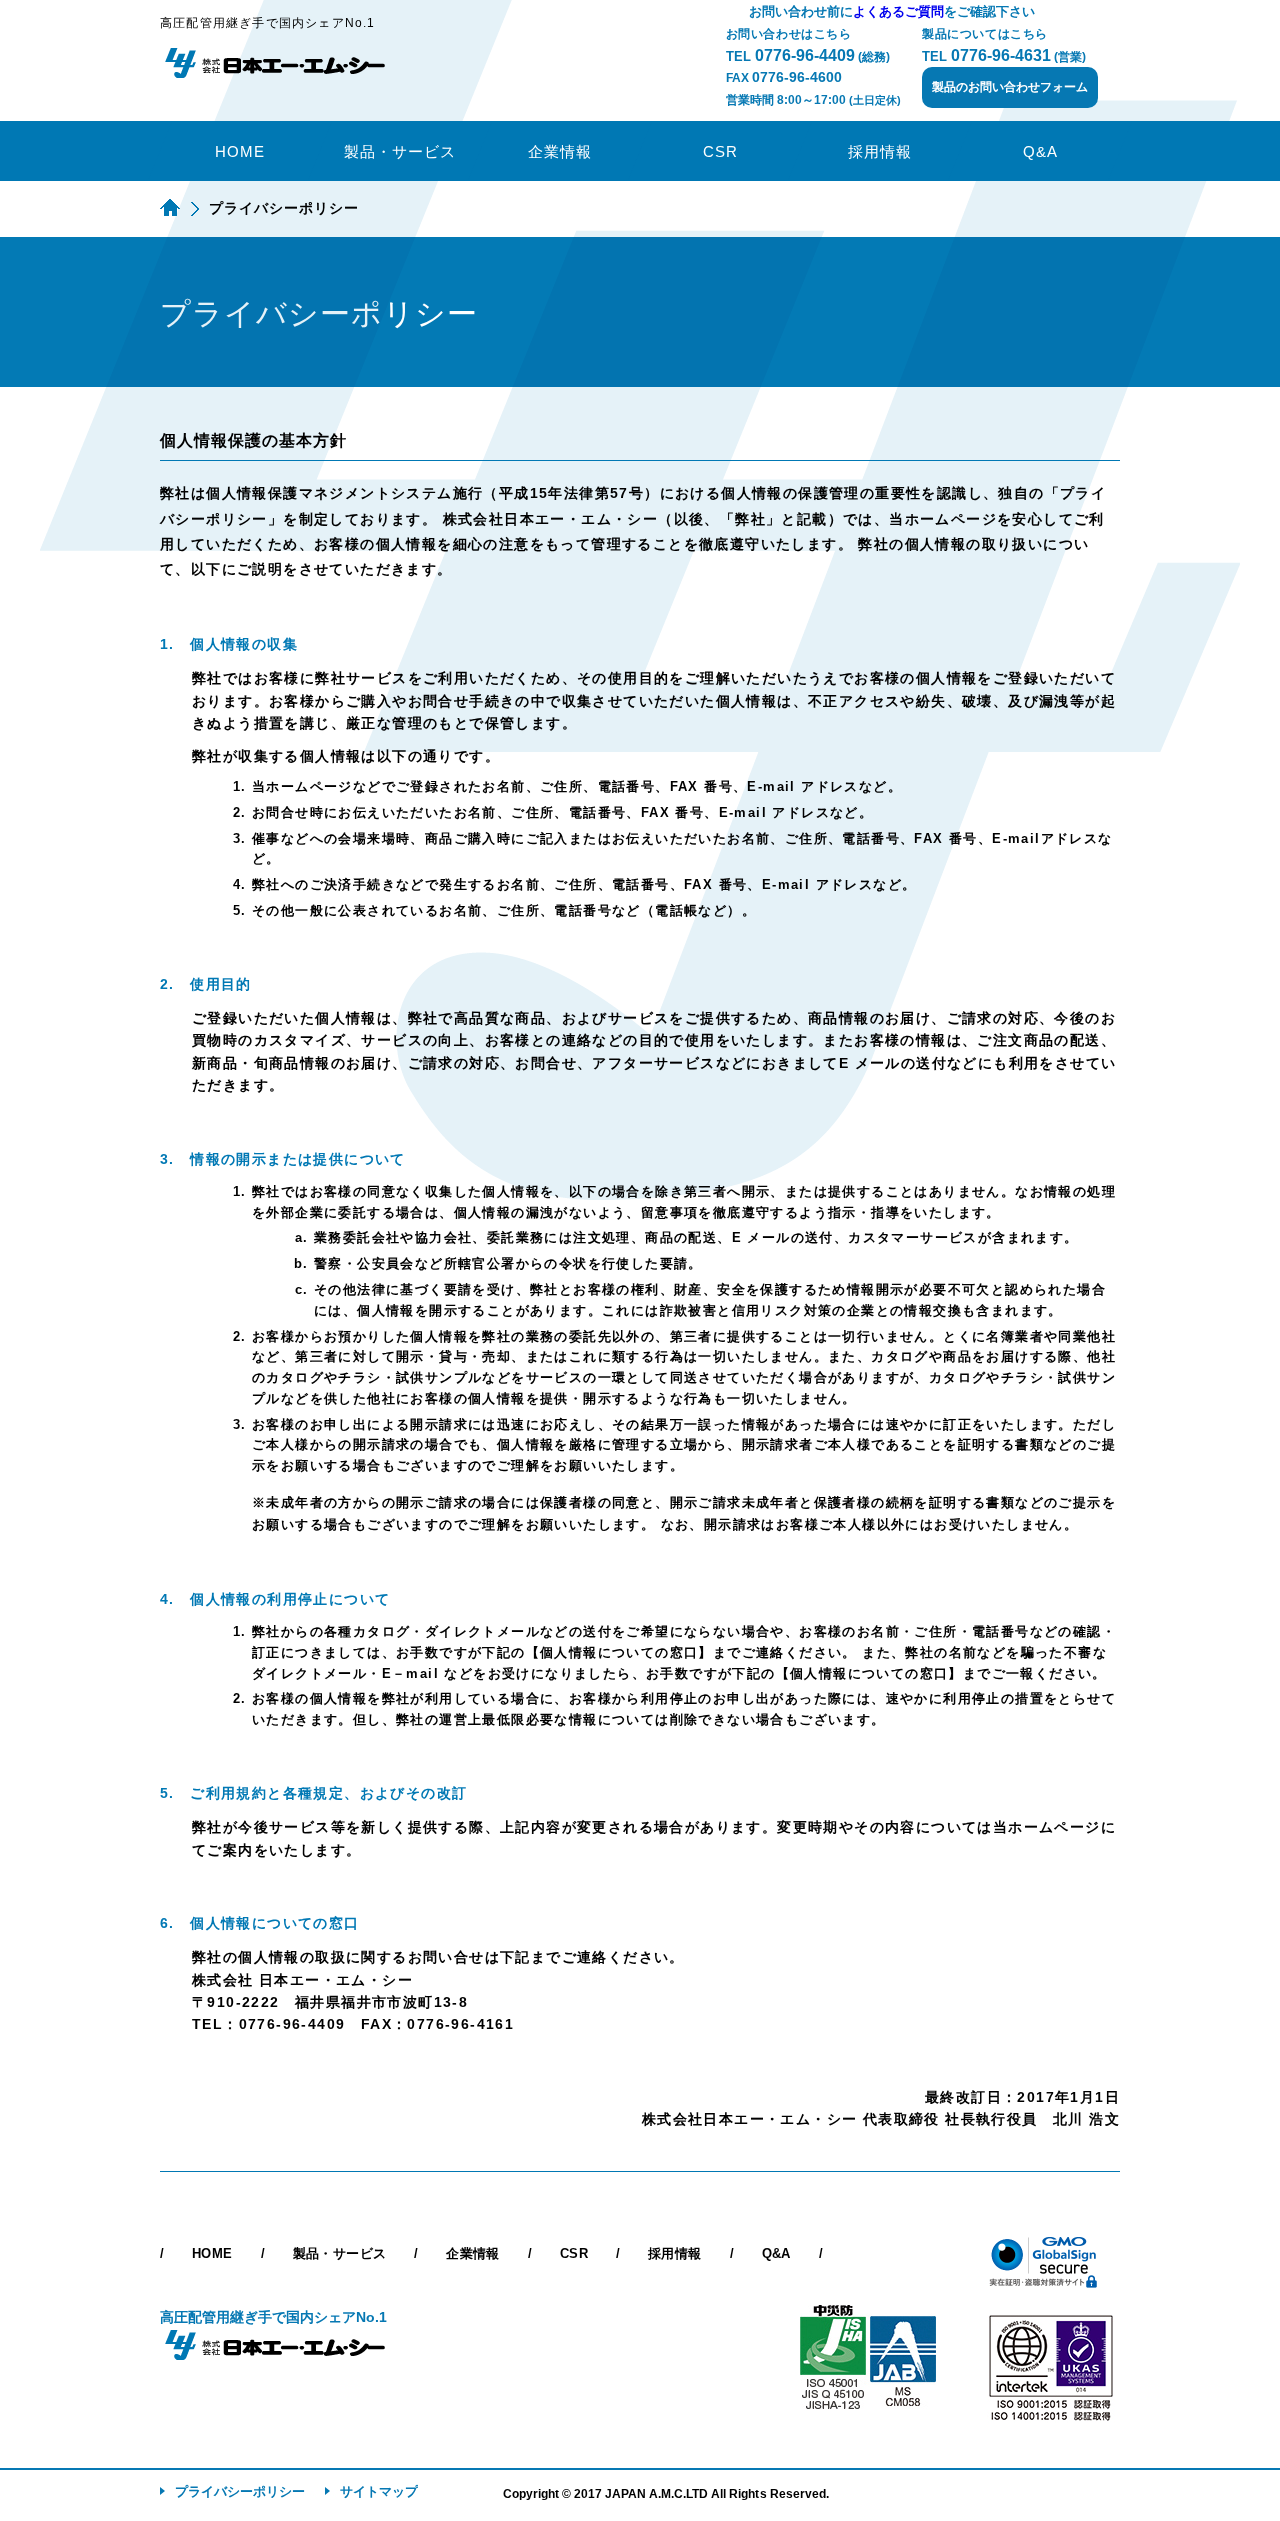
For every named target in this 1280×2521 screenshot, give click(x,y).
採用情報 (880, 151)
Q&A (1040, 151)
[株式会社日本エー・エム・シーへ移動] (170, 208)
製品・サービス (400, 151)
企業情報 (560, 151)
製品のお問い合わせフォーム (1010, 87)
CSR (720, 151)
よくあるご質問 (898, 11)
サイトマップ (379, 2491)
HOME (240, 151)
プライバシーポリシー (240, 2491)
